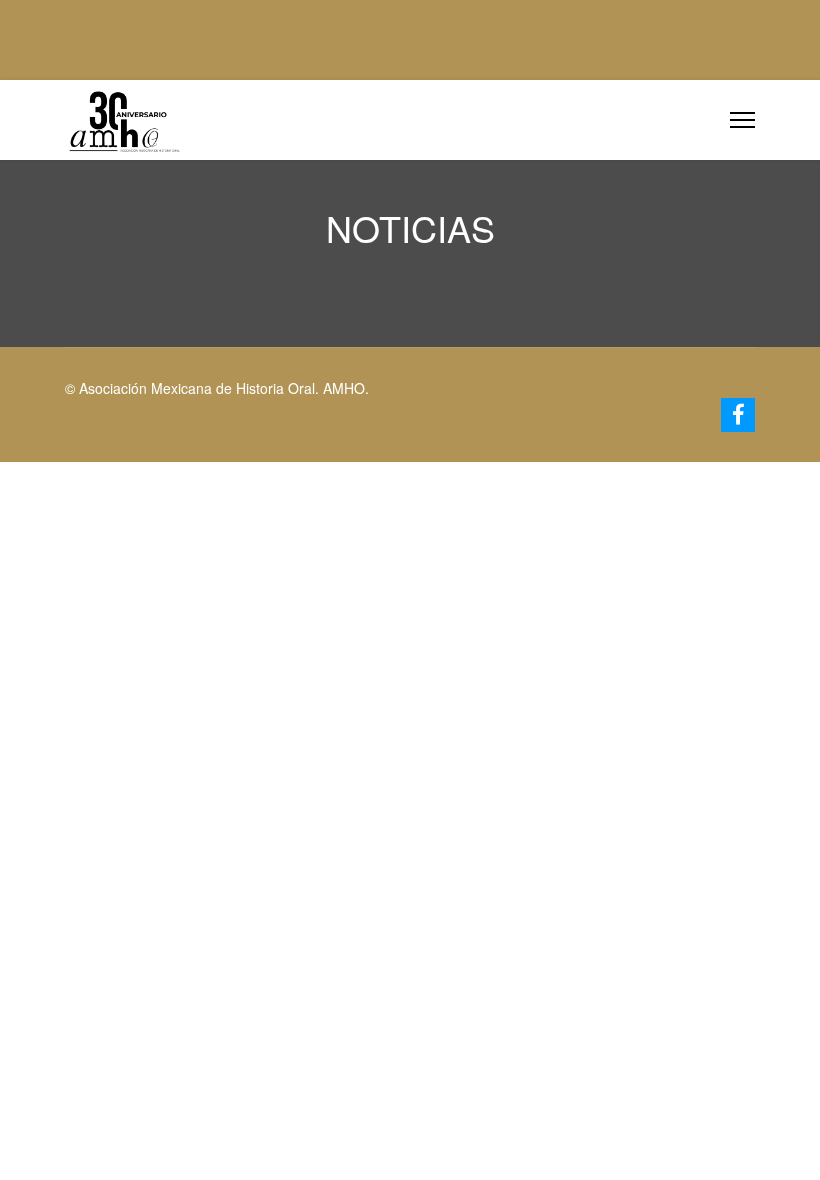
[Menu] (742, 120)
